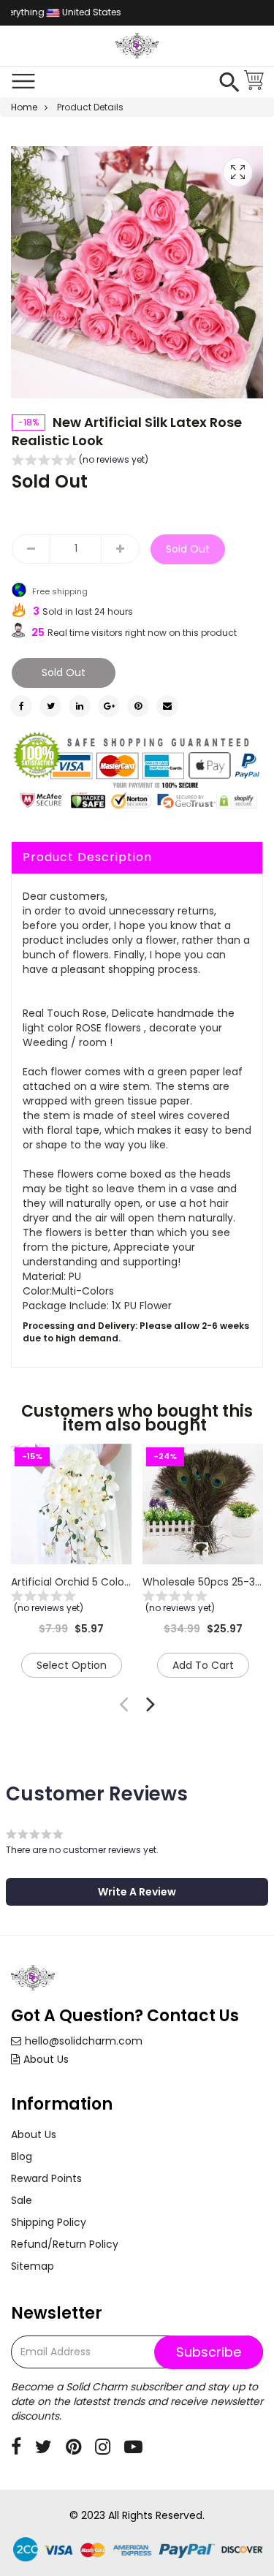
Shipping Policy (49, 2222)
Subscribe (209, 2352)
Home (24, 107)
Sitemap (33, 2266)
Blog (22, 2156)
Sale (22, 2200)
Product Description (87, 857)
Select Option (72, 1665)
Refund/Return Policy (65, 2244)
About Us (46, 2059)
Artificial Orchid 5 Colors (72, 1582)
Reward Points (46, 2178)
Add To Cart (203, 1665)
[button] (80, 461)
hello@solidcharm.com (84, 2041)
